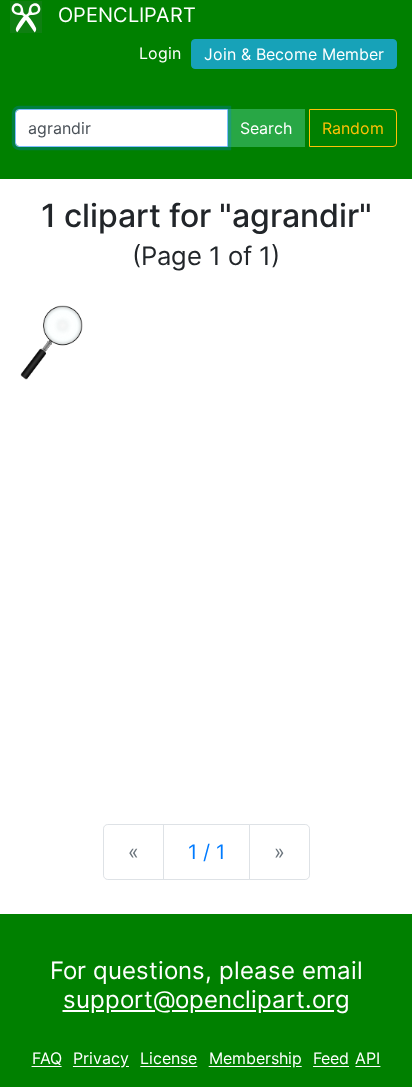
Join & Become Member (294, 54)
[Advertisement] (206, 586)
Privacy (101, 1059)
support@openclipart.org (206, 999)
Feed (331, 1059)
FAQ (47, 1059)
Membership (255, 1059)
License (168, 1059)
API (367, 1059)
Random (353, 128)
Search (266, 128)
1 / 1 (206, 852)
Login (160, 53)
